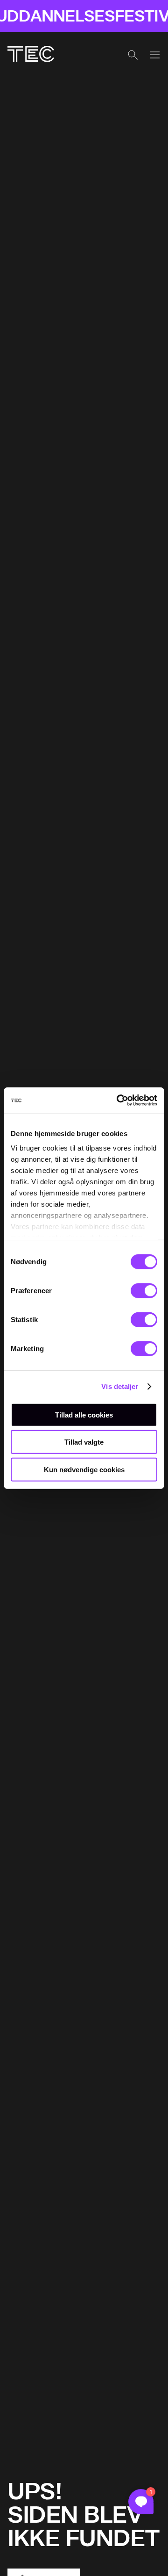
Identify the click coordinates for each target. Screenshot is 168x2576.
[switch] (144, 1290)
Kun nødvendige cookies (84, 1469)
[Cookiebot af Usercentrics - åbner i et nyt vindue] (119, 1101)
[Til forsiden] (31, 55)
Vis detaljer (120, 1386)
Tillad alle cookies (84, 1414)
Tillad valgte (84, 1442)
